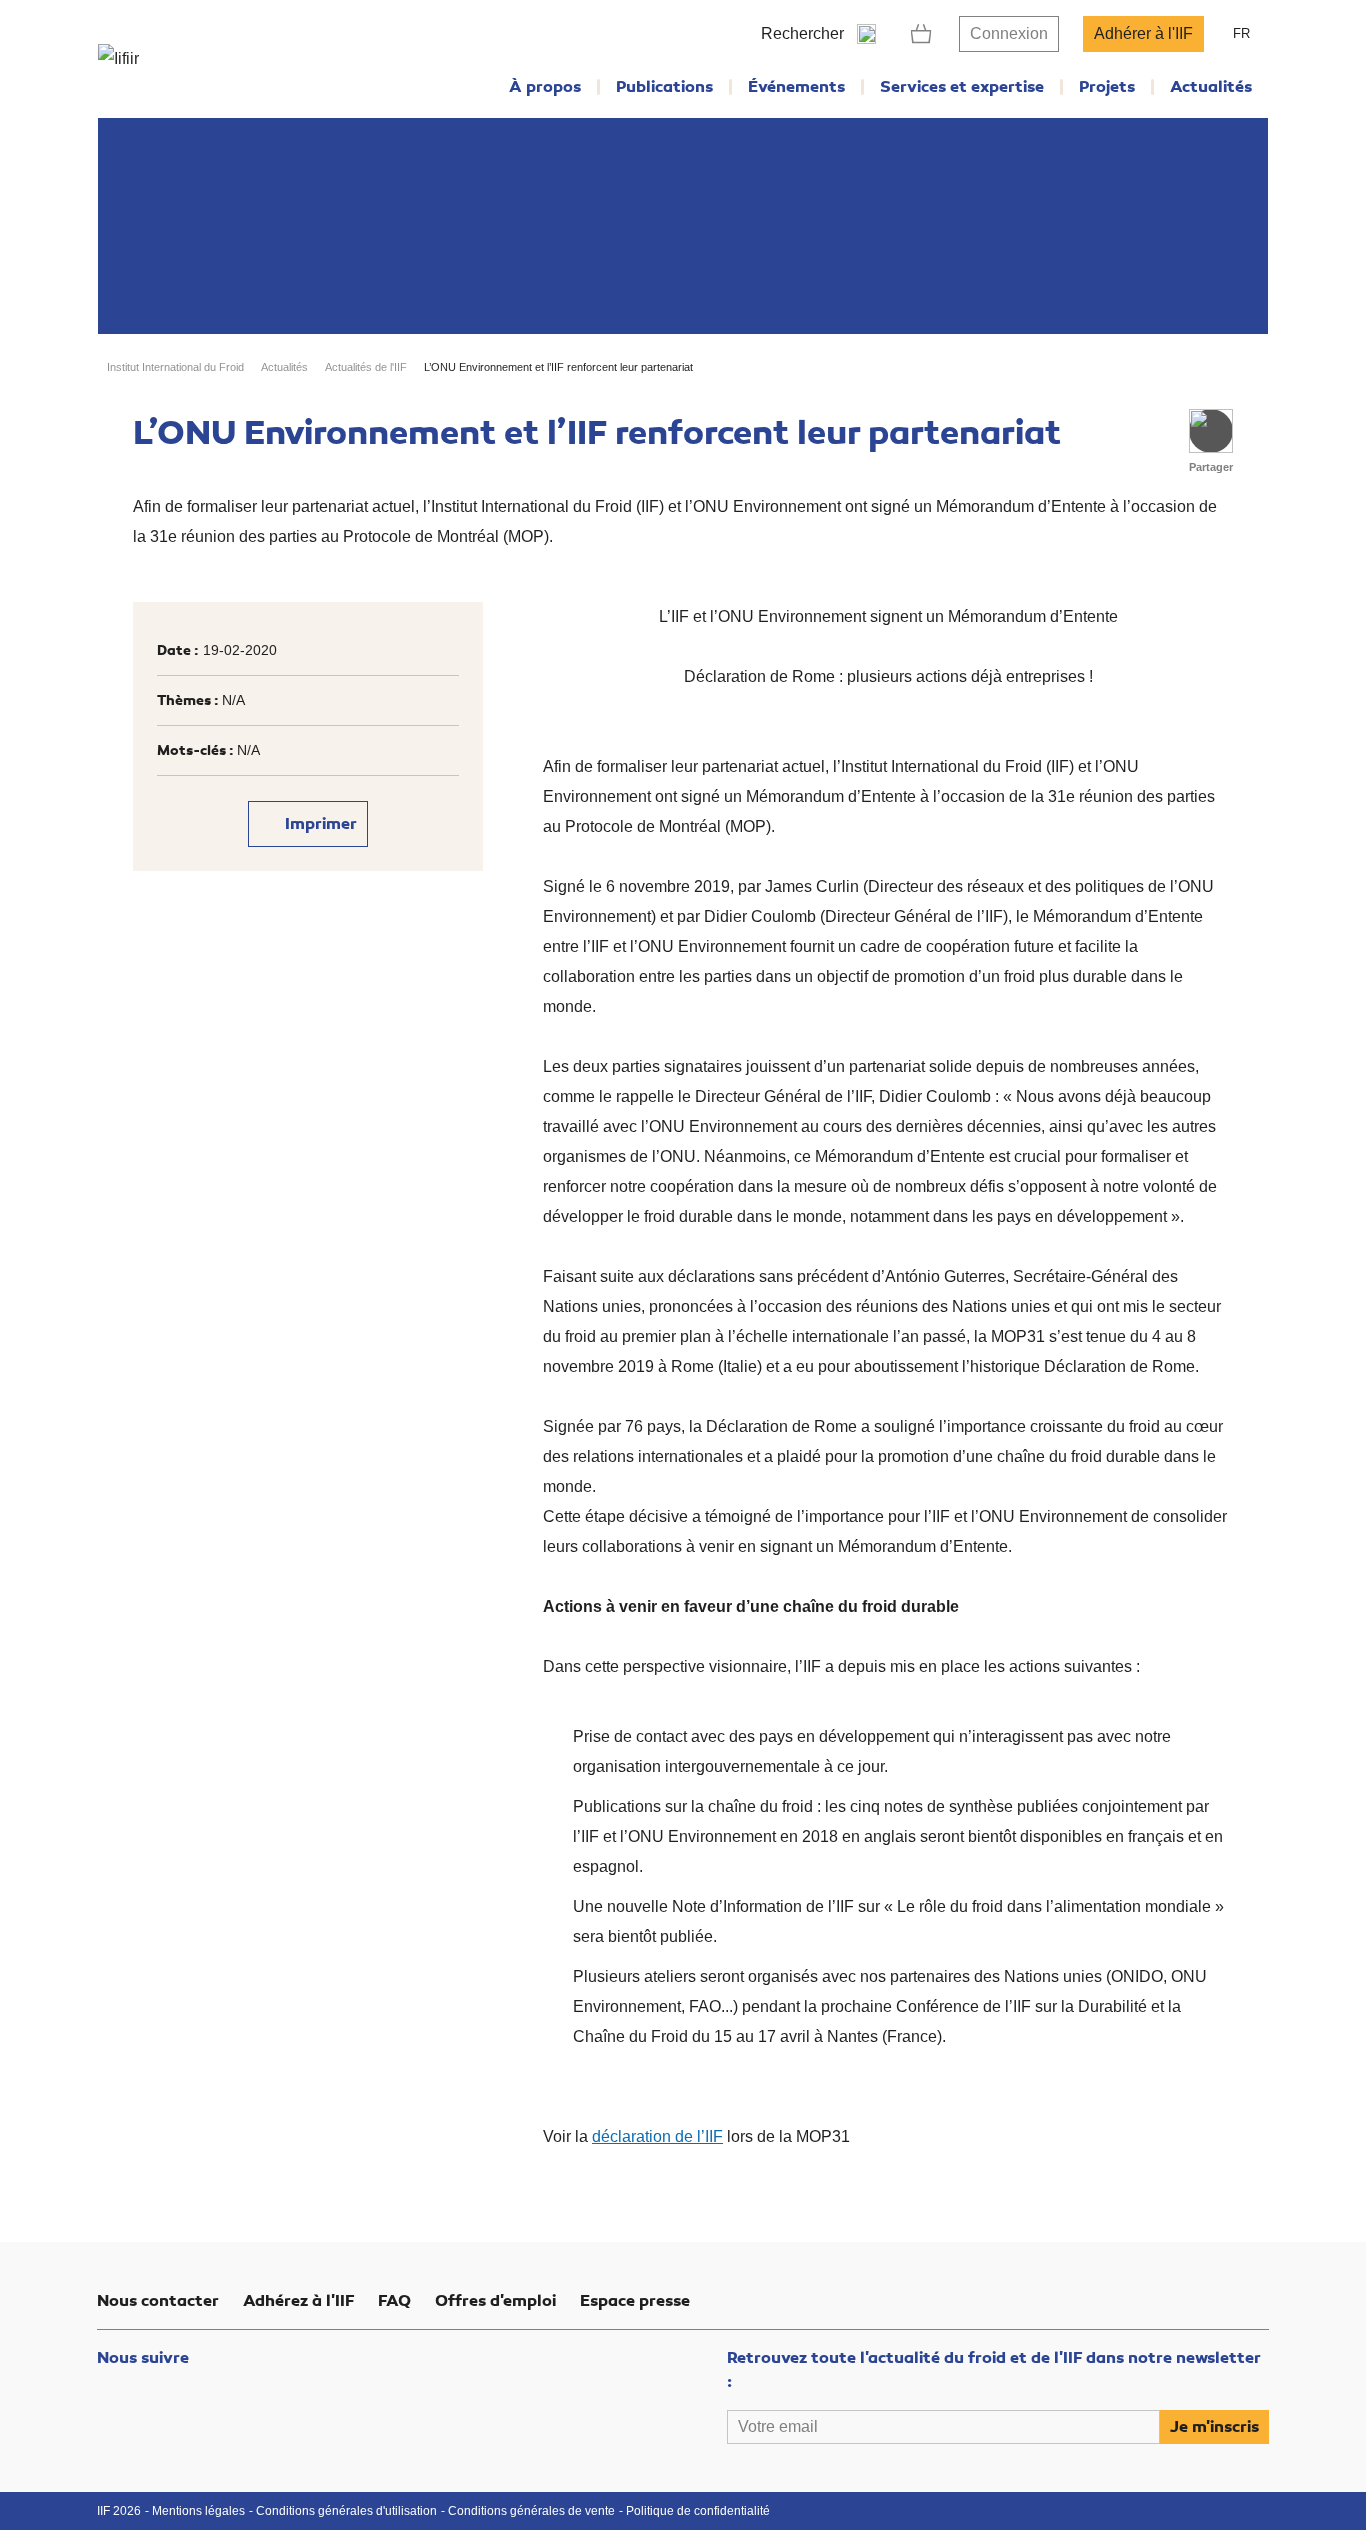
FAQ (394, 2301)
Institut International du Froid (175, 367)
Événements (796, 87)
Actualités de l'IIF (366, 367)
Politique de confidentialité (698, 2511)
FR (1241, 33)
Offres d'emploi (495, 2301)
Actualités (1211, 87)
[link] (921, 34)
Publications (664, 87)
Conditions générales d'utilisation (346, 2511)
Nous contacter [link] (158, 2301)
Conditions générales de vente (531, 2511)
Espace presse (635, 2301)
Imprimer (319, 824)
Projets (1107, 87)
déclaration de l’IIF (657, 2136)
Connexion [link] (1009, 33)
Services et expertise (962, 87)
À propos (545, 87)
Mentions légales (198, 2511)
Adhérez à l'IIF (298, 2301)
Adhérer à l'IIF (1143, 33)
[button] (1211, 431)
